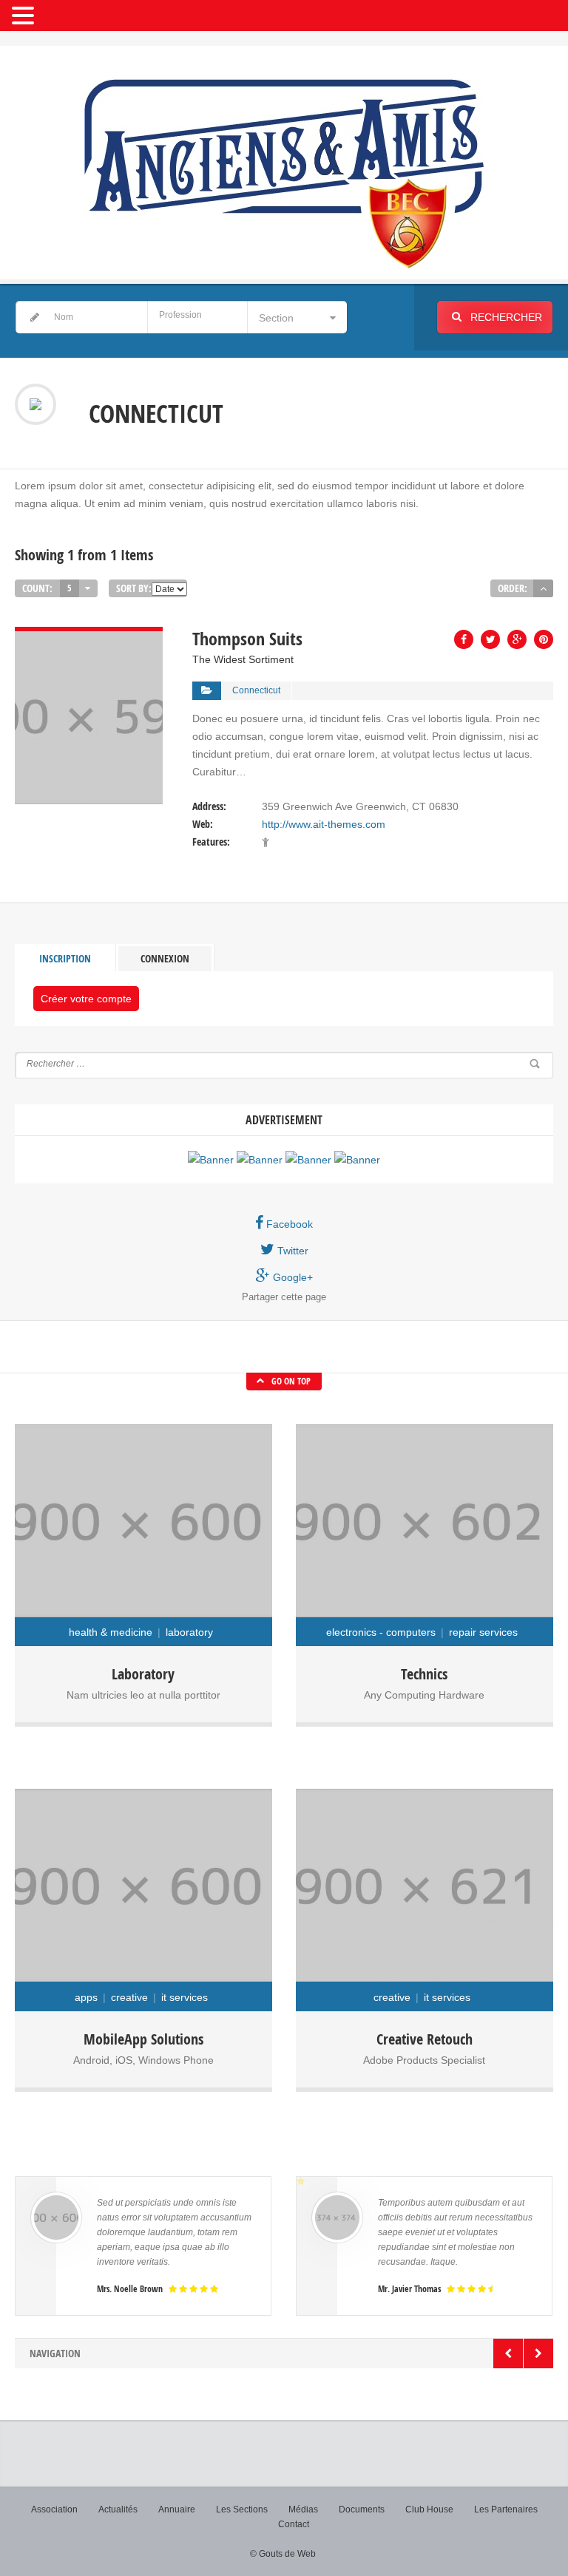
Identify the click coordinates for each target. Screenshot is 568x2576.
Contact (294, 2524)
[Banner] (211, 1160)
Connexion (165, 958)
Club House (429, 2509)
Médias (303, 2509)
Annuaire (177, 2509)
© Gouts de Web (283, 2554)
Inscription (65, 958)
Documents (362, 2509)
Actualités (118, 2509)
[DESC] (543, 588)
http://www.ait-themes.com (324, 824)
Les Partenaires (506, 2509)
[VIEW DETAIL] (89, 636)
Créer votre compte (86, 999)
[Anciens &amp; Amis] (284, 174)
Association (54, 2509)
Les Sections (242, 2509)
